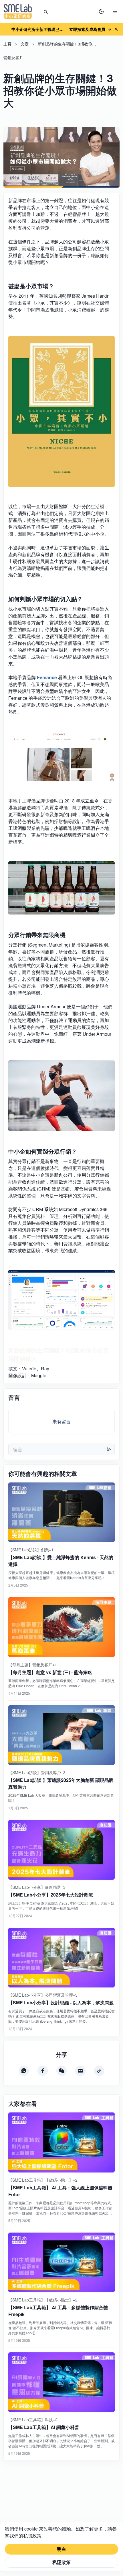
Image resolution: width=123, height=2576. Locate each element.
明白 (61, 2549)
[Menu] (115, 11)
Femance (47, 677)
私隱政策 (61, 2562)
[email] (80, 2071)
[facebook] (43, 2071)
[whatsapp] (24, 2071)
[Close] (116, 29)
